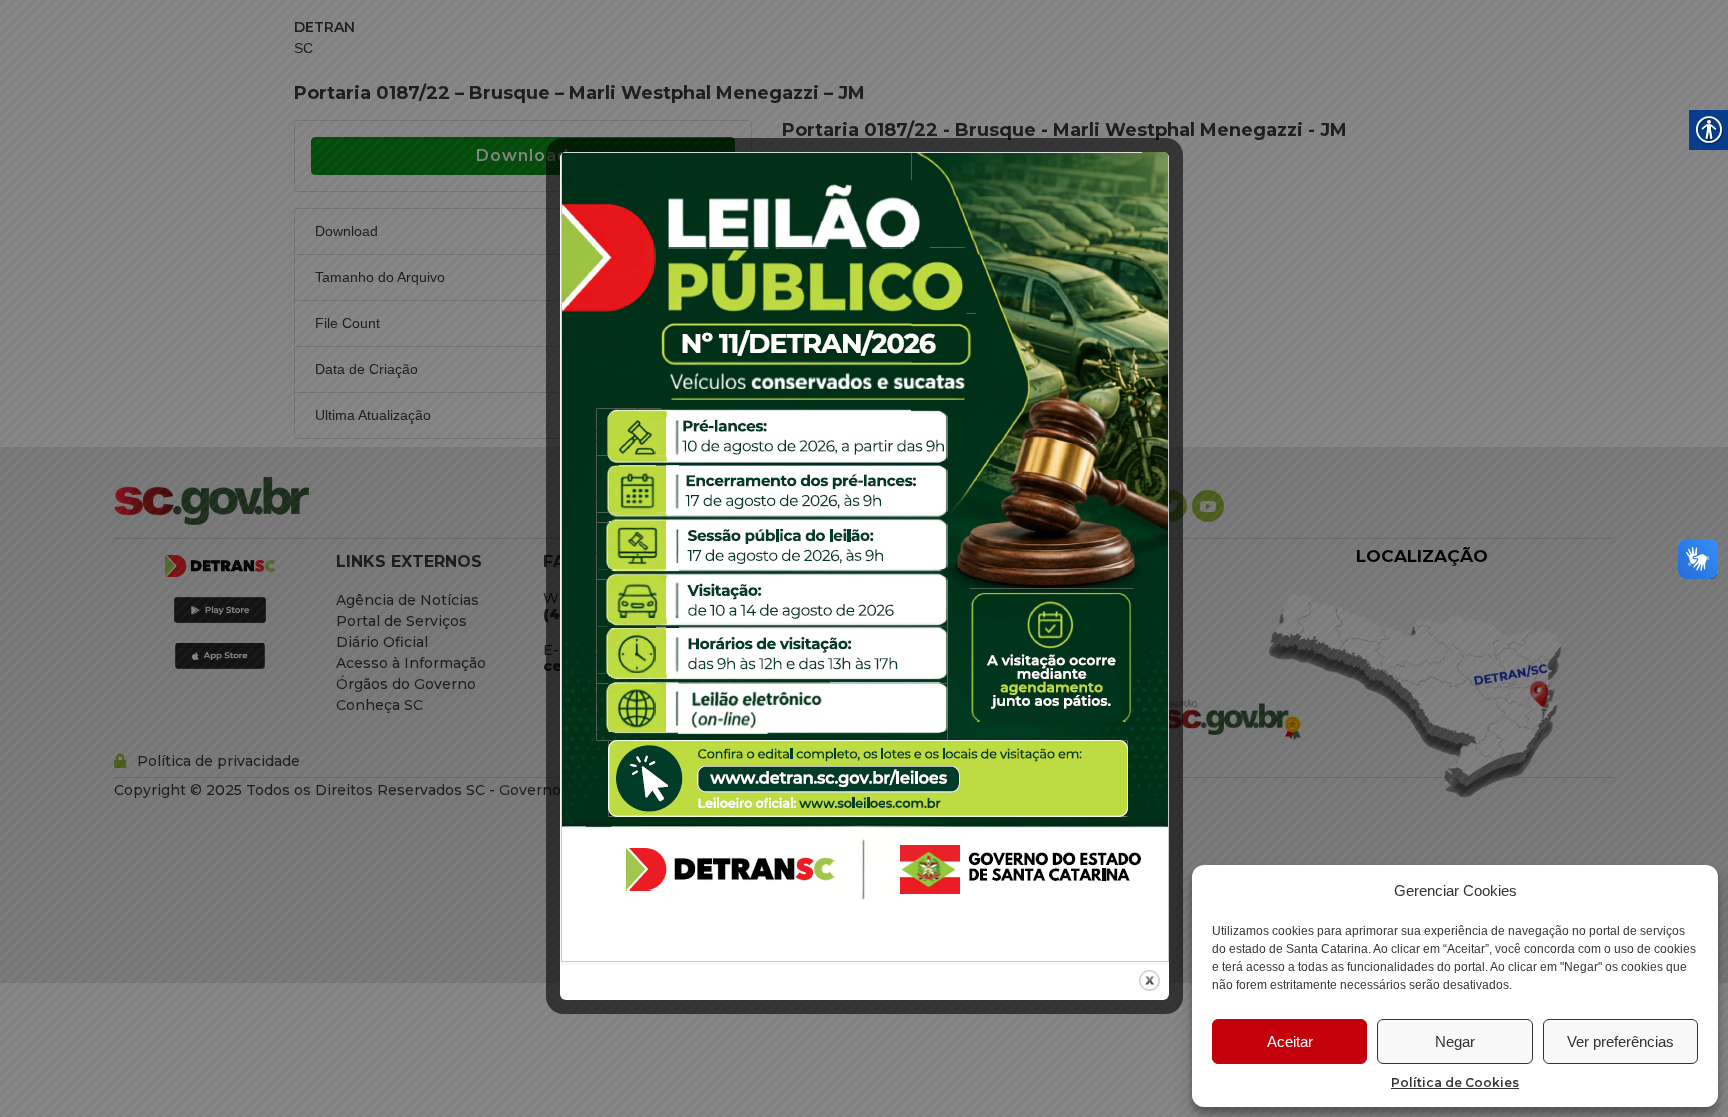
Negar (1455, 1041)
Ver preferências (1620, 1041)
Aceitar (1290, 1041)
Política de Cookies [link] (1455, 1082)
